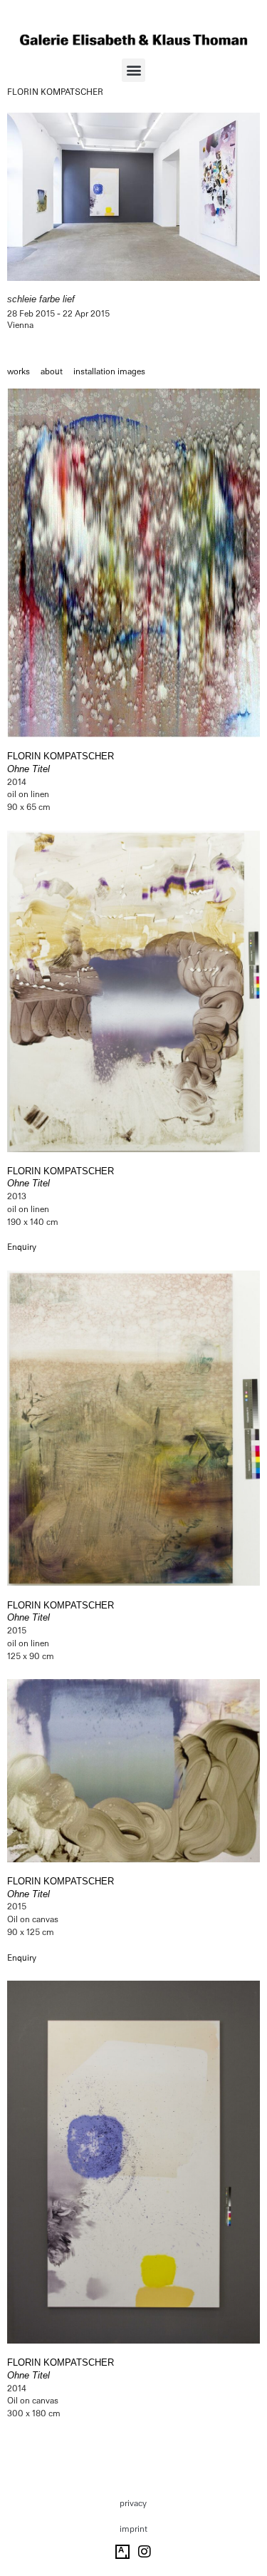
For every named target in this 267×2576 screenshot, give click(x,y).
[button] (133, 70)
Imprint (133, 2529)
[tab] (19, 372)
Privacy (133, 2503)
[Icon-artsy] (122, 2552)
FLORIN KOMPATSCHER (55, 92)
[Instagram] (145, 2552)
